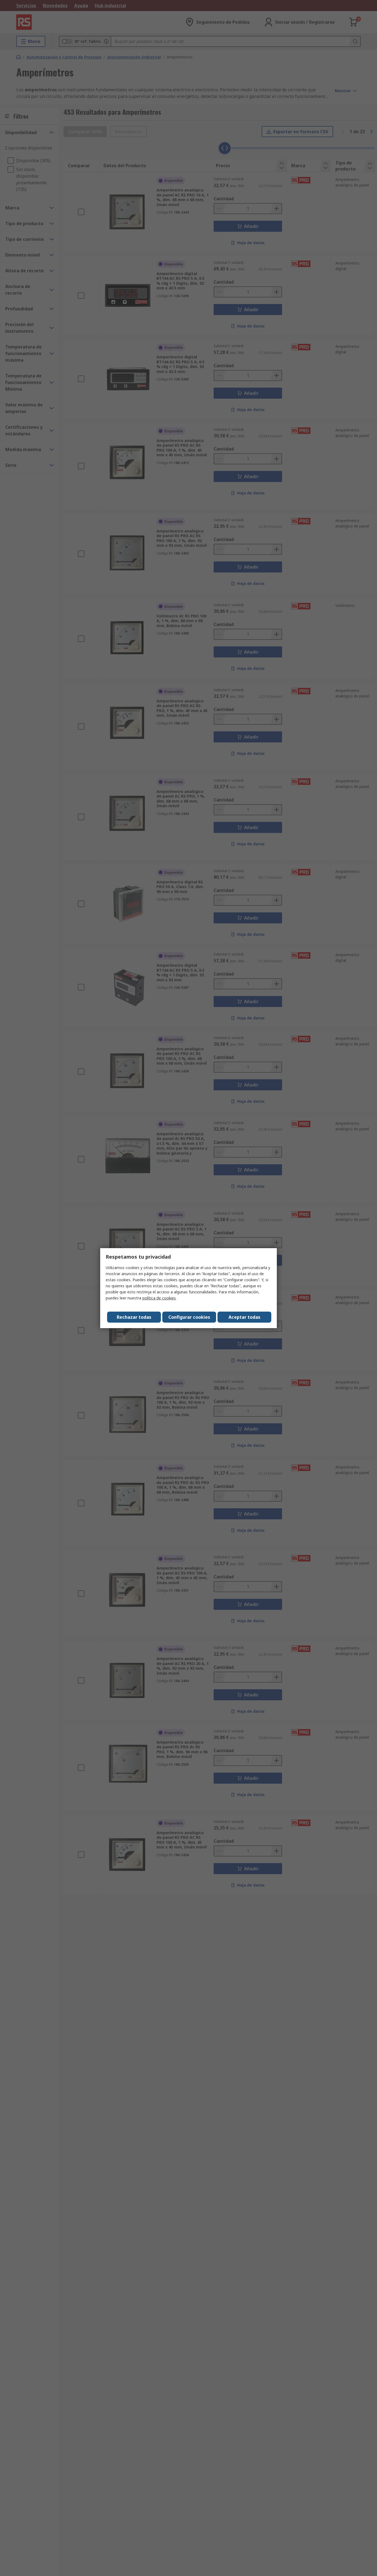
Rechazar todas (134, 1317)
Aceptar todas (244, 1317)
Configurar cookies (189, 1317)
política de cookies (159, 1298)
